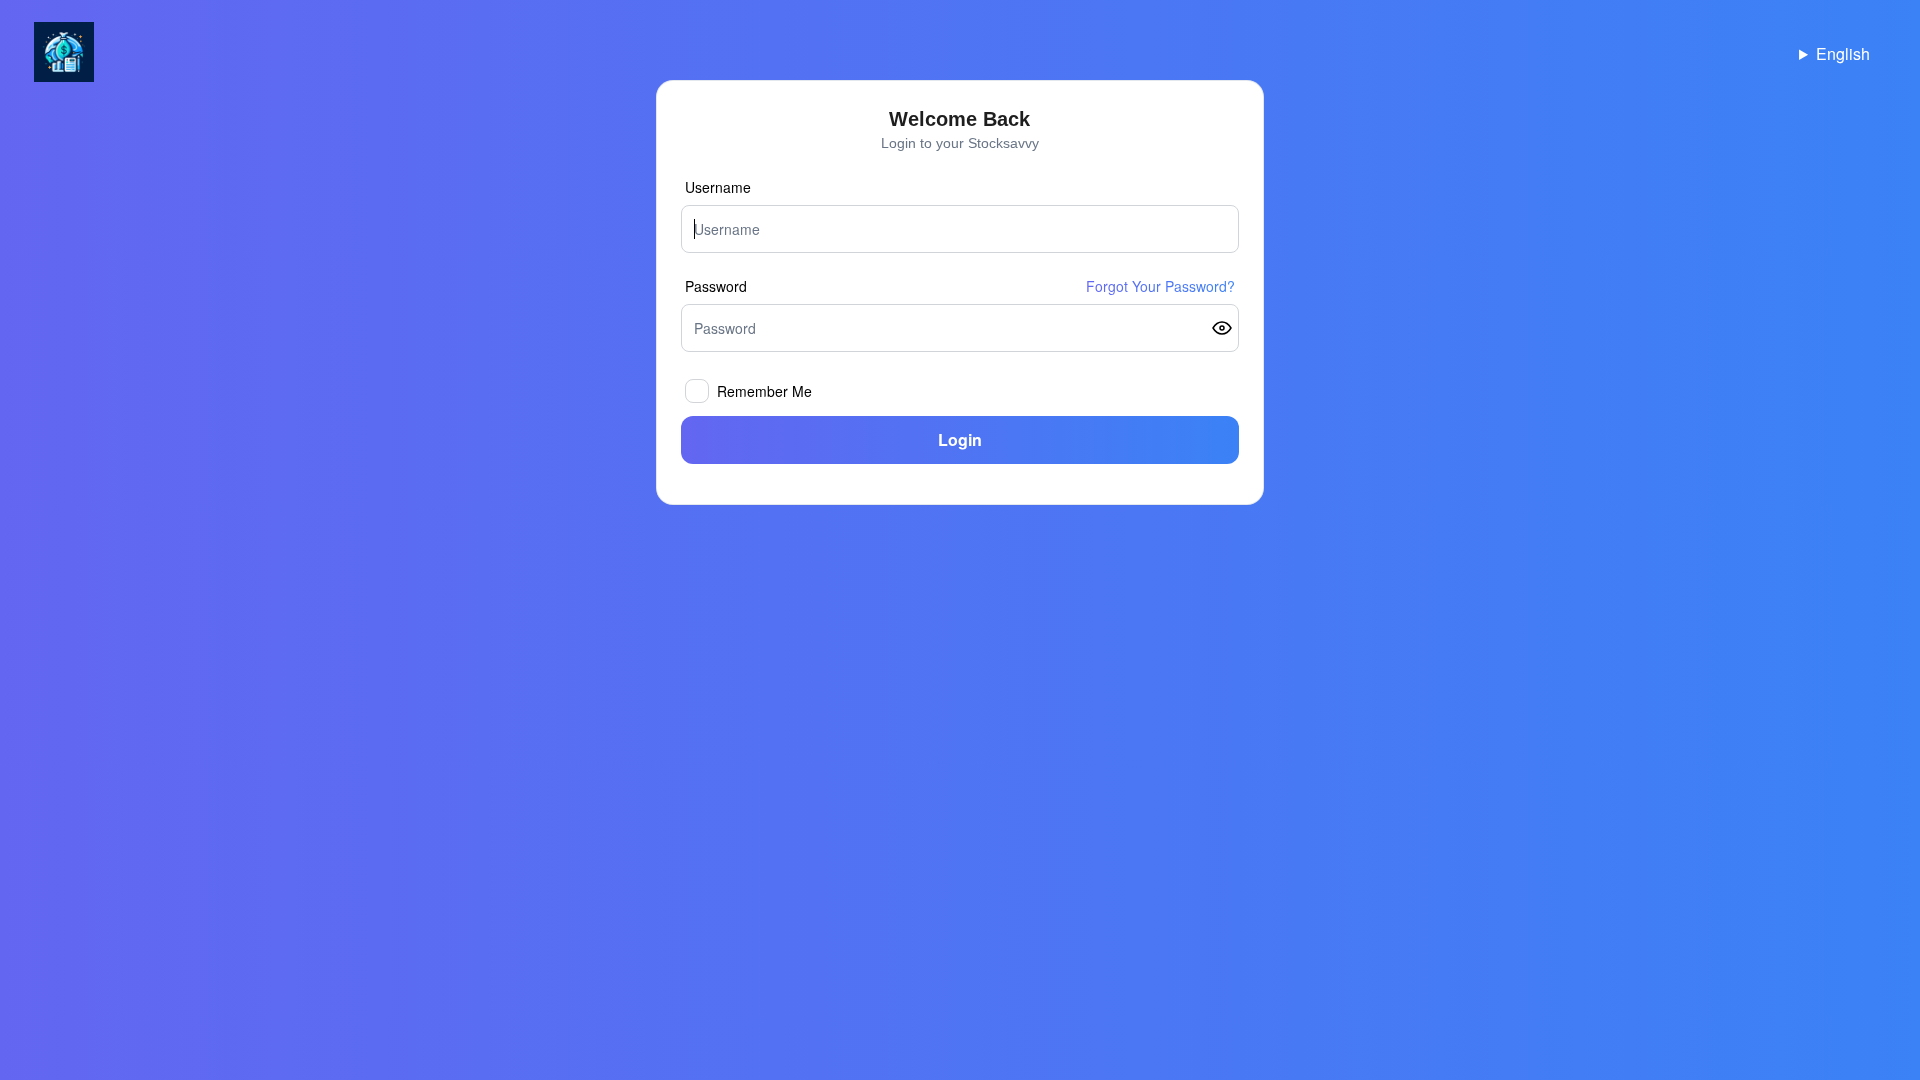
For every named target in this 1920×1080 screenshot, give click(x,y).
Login (960, 439)
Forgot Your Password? (1160, 286)
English (1843, 53)
